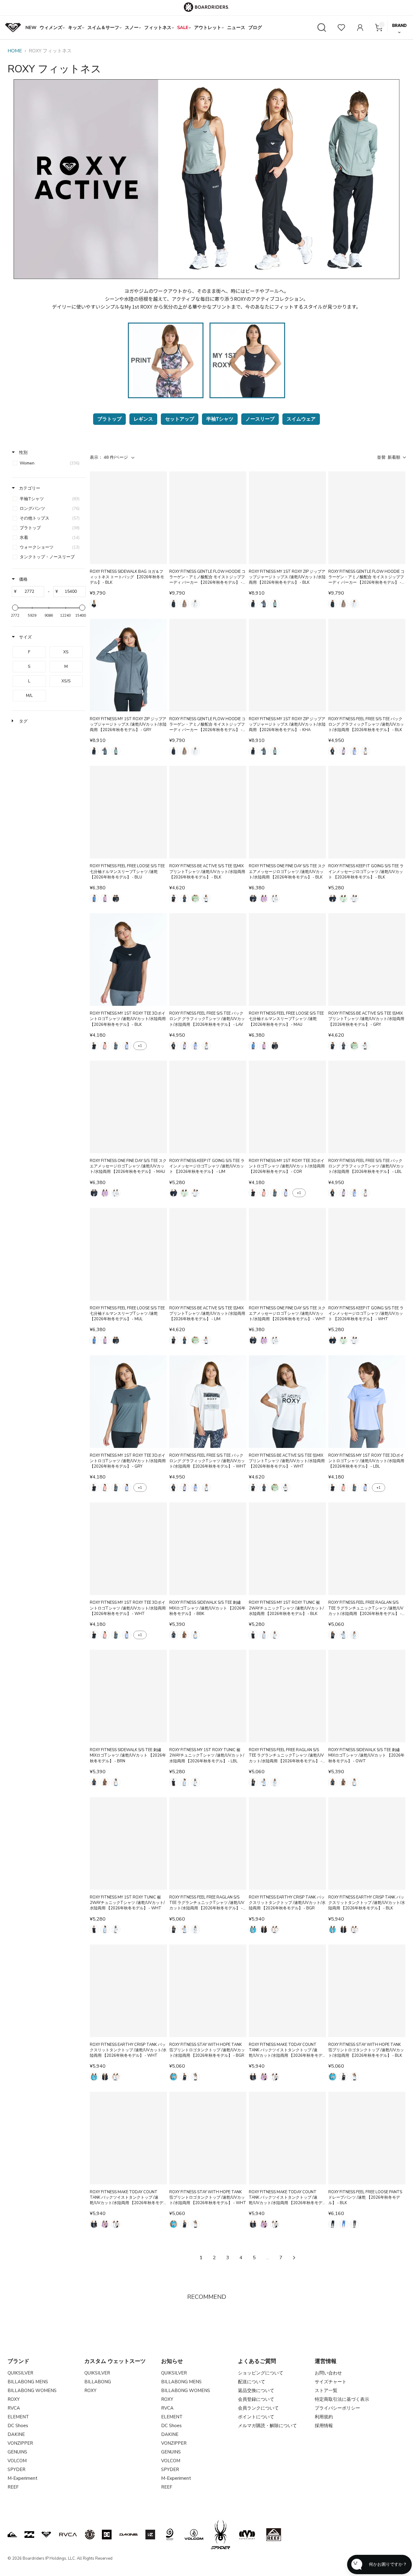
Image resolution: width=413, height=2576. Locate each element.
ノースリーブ (260, 419)
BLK (94, 604)
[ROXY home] (13, 28)
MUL (116, 898)
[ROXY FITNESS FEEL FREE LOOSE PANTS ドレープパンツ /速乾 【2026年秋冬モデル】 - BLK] (367, 2138)
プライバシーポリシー (337, 2408)
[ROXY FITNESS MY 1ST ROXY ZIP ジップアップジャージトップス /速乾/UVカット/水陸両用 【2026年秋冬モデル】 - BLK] (287, 518)
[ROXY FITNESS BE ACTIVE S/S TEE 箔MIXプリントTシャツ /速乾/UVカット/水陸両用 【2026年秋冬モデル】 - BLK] (208, 812)
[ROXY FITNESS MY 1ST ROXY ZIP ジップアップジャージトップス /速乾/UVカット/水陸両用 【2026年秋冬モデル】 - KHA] (287, 665)
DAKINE (16, 2434)
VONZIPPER (20, 2443)
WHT (365, 751)
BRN (184, 1635)
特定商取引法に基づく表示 (342, 2399)
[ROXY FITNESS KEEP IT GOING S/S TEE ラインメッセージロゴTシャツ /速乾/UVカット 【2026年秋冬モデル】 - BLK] (367, 812)
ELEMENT (18, 2417)
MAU (105, 898)
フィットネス (158, 28)
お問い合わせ (328, 2373)
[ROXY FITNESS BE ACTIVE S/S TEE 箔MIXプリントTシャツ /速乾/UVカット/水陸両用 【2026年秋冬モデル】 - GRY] (367, 960)
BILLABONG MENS (28, 2382)
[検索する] (322, 28)
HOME (15, 51)
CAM (184, 604)
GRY (264, 604)
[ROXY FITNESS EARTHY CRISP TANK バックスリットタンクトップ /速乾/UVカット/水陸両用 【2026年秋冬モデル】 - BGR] (287, 1843)
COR (105, 1046)
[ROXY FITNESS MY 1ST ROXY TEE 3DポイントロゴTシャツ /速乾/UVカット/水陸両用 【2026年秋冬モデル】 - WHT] (128, 1549)
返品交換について (256, 2391)
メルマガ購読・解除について (267, 2426)
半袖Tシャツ (220, 419)
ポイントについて (256, 2417)
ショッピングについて (261, 2373)
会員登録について (256, 2399)
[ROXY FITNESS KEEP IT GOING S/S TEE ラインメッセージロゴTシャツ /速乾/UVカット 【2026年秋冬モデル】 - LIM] (208, 1107)
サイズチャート (331, 2382)
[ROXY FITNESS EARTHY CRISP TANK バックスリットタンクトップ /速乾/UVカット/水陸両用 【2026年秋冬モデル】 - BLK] (367, 1843)
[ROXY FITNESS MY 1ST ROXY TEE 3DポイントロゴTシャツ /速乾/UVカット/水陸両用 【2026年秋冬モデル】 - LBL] (367, 1402)
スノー (132, 28)
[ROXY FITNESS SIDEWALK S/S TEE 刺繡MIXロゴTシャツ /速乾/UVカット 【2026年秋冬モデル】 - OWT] (367, 1696)
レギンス (143, 419)
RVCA (14, 2408)
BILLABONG (98, 2382)
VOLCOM (17, 2461)
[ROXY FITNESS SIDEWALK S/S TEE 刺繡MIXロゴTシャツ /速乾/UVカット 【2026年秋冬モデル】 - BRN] (128, 1696)
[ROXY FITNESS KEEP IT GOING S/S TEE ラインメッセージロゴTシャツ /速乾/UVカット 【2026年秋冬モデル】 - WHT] (367, 1254)
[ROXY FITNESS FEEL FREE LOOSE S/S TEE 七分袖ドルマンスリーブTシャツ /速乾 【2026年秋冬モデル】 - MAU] (287, 960)
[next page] (294, 2258)
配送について (252, 2382)
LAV (343, 751)
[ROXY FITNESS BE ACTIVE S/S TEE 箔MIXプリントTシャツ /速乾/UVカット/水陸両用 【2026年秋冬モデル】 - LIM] (208, 1254)
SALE (183, 28)
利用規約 (324, 2417)
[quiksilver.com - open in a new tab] (12, 2535)
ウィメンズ (51, 28)
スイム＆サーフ (103, 28)
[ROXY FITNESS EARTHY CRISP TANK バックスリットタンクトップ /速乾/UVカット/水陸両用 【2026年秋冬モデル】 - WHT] (128, 1991)
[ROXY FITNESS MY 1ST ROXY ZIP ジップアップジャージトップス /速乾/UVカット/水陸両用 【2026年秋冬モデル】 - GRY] (128, 665)
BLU (94, 898)
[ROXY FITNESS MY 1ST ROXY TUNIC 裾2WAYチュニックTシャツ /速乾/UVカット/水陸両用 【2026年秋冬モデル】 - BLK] (287, 1549)
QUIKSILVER (20, 2373)
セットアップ (180, 419)
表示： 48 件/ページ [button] (109, 457)
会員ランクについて (258, 2408)
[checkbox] (48, 463)
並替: (389, 457)
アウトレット (208, 28)
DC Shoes (18, 2426)
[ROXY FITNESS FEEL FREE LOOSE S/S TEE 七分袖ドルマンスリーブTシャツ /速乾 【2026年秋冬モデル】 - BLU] (128, 812)
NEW (31, 28)
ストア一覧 (326, 2391)
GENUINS (17, 2452)
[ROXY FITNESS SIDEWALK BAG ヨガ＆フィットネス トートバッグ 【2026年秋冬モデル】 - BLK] (128, 518)
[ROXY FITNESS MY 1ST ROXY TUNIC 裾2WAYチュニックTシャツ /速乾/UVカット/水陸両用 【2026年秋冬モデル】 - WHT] (128, 1843)
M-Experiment (23, 2478)
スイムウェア (301, 419)
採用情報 (324, 2426)
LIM (195, 898)
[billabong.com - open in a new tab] (29, 2535)
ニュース (236, 28)
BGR (253, 1929)
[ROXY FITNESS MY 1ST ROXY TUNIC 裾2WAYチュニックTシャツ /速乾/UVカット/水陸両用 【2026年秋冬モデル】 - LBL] (208, 1696)
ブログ (255, 28)
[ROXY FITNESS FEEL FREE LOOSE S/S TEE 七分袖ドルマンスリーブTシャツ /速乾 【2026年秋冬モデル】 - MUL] (128, 1254)
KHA (275, 604)
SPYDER (16, 2469)
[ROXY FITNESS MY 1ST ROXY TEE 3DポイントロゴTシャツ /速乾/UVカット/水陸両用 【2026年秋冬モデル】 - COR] (287, 1107)
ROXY (14, 2399)
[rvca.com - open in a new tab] (68, 2535)
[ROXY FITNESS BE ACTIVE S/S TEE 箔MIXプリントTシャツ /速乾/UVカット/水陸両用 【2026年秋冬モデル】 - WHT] (287, 1402)
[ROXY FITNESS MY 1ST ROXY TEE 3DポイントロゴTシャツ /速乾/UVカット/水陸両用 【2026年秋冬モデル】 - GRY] (128, 1402)
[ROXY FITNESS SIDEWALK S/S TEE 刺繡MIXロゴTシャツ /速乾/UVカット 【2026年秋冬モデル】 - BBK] (208, 1549)
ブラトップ (109, 419)
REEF (13, 2487)
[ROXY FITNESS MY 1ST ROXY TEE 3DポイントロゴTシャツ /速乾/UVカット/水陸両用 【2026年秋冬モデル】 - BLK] (128, 960)
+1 (140, 1046)
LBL (354, 751)
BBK (174, 604)
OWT (195, 604)
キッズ (75, 28)
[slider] (15, 608)
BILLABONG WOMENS (32, 2391)
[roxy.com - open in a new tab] (46, 2535)
